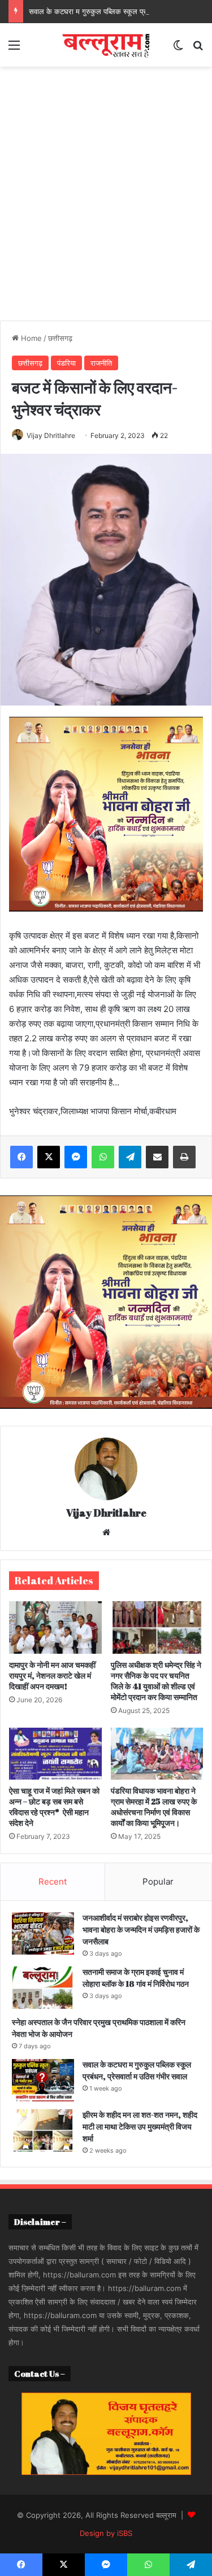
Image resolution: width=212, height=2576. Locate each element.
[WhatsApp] (103, 1157)
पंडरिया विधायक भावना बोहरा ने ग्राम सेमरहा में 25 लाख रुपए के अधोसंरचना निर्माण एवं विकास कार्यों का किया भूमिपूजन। (154, 1807)
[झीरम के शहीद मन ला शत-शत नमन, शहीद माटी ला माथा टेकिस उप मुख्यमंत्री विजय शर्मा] (43, 2130)
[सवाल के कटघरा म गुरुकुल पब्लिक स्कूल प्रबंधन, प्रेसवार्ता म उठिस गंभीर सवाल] (43, 2080)
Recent (53, 1881)
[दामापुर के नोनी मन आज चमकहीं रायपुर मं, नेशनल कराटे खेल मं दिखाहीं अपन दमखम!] (55, 1627)
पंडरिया (66, 363)
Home (30, 338)
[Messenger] (76, 1157)
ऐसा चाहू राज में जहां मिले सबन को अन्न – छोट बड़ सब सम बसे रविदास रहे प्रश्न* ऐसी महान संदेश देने (54, 1807)
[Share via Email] (157, 1157)
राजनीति (101, 363)
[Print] (184, 1157)
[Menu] (14, 49)
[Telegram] (130, 1157)
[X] (49, 1157)
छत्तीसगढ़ (60, 338)
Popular (158, 1881)
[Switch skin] (178, 49)
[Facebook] (21, 1157)
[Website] (106, 1532)
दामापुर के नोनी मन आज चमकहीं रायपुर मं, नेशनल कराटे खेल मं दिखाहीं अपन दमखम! (52, 1675)
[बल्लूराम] (106, 45)
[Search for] (198, 49)
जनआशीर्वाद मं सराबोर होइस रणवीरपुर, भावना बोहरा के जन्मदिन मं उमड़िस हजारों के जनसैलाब (141, 1929)
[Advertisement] (106, 189)
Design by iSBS (106, 2533)
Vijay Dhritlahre (51, 435)
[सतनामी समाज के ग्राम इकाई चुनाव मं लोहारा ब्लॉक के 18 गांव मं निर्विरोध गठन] (43, 1988)
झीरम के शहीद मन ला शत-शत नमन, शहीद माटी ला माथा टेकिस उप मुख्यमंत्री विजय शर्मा (140, 2126)
